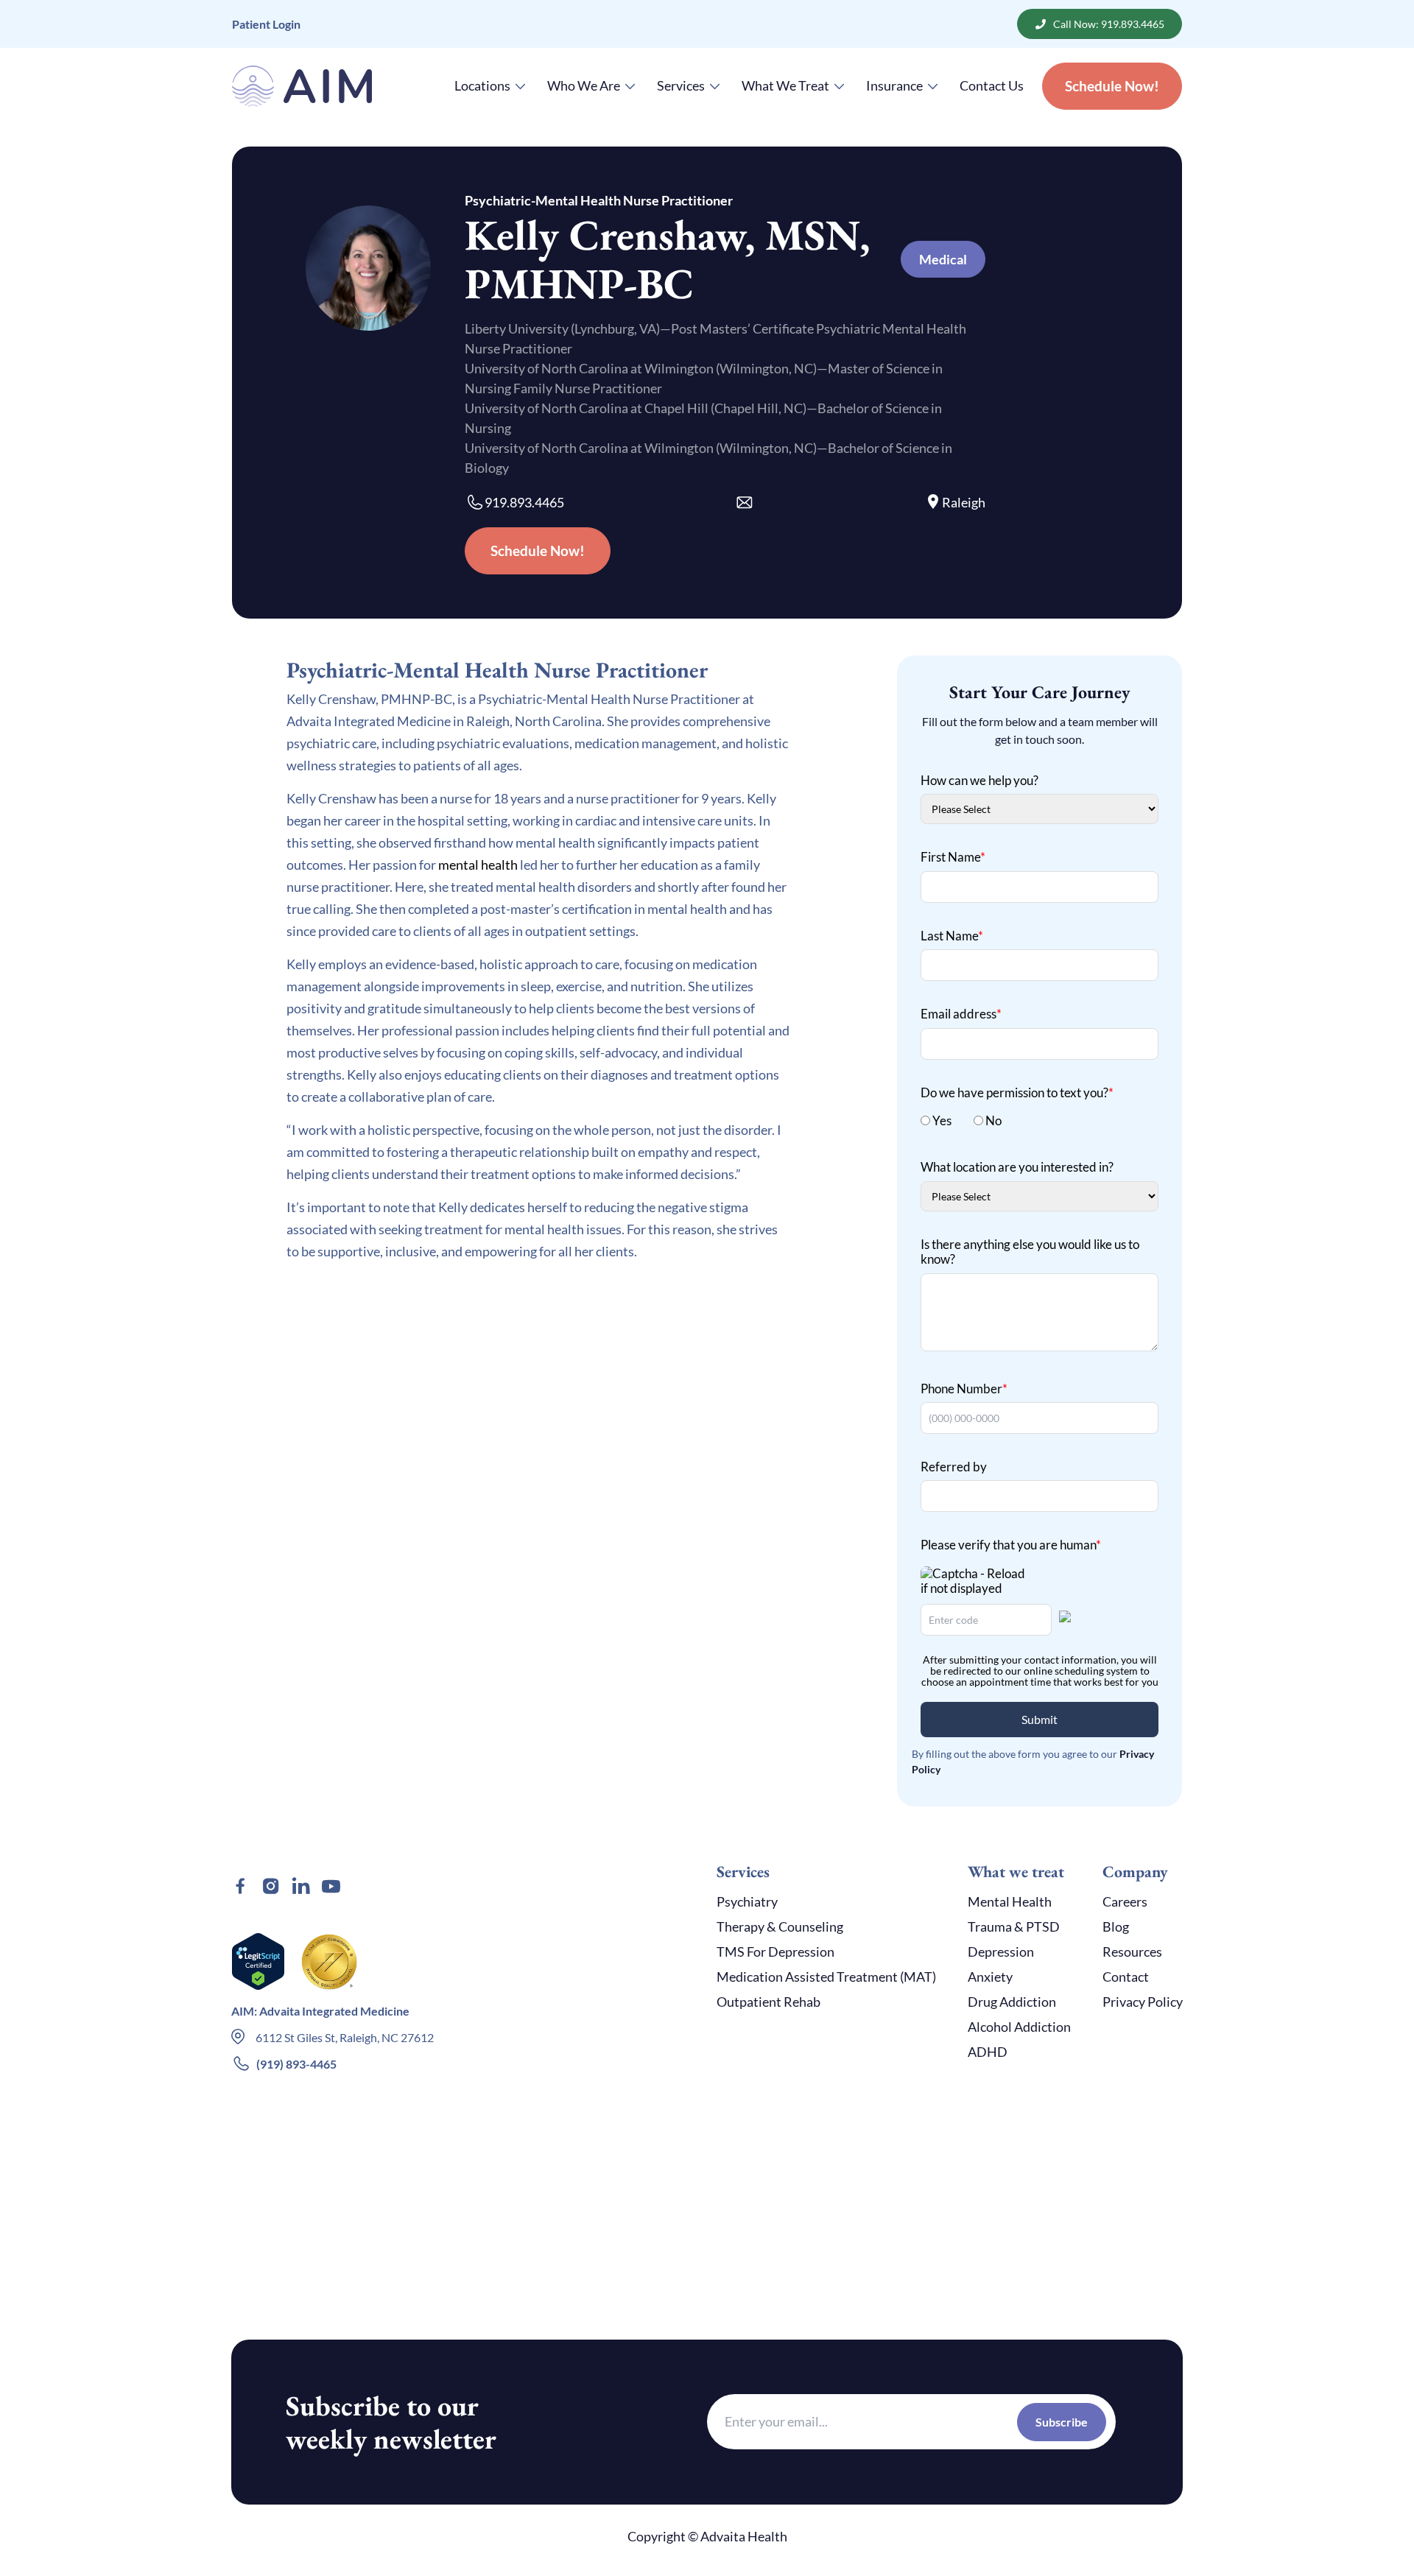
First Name (953, 857)
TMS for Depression (775, 1952)
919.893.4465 (524, 502)
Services (681, 85)
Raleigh (964, 502)
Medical (943, 259)
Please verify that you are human (1011, 1545)
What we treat (785, 85)
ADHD (988, 2052)
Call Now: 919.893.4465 (1109, 24)
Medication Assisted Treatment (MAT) (826, 1977)
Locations (482, 85)
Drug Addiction (1012, 2002)
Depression (1001, 1952)
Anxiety (990, 1977)
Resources (1132, 1952)
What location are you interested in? (1017, 1167)
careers (1125, 1901)
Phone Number (964, 1389)
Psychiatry (747, 1901)
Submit (1040, 1719)
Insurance (894, 85)
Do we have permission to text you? (1017, 1092)
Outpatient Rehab (768, 2002)
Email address (961, 1014)
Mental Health (1010, 1901)
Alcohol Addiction (1019, 2027)
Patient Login (266, 24)
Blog (1116, 1926)
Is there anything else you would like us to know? (1030, 1252)
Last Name (952, 936)
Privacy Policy (1143, 2002)
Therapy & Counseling (780, 1926)
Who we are (584, 85)
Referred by (954, 1467)
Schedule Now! (1112, 86)
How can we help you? (979, 780)
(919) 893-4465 (296, 2064)
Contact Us (992, 85)
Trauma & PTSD (1014, 1926)
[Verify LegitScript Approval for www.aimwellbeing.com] (258, 1962)
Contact (1126, 1977)
